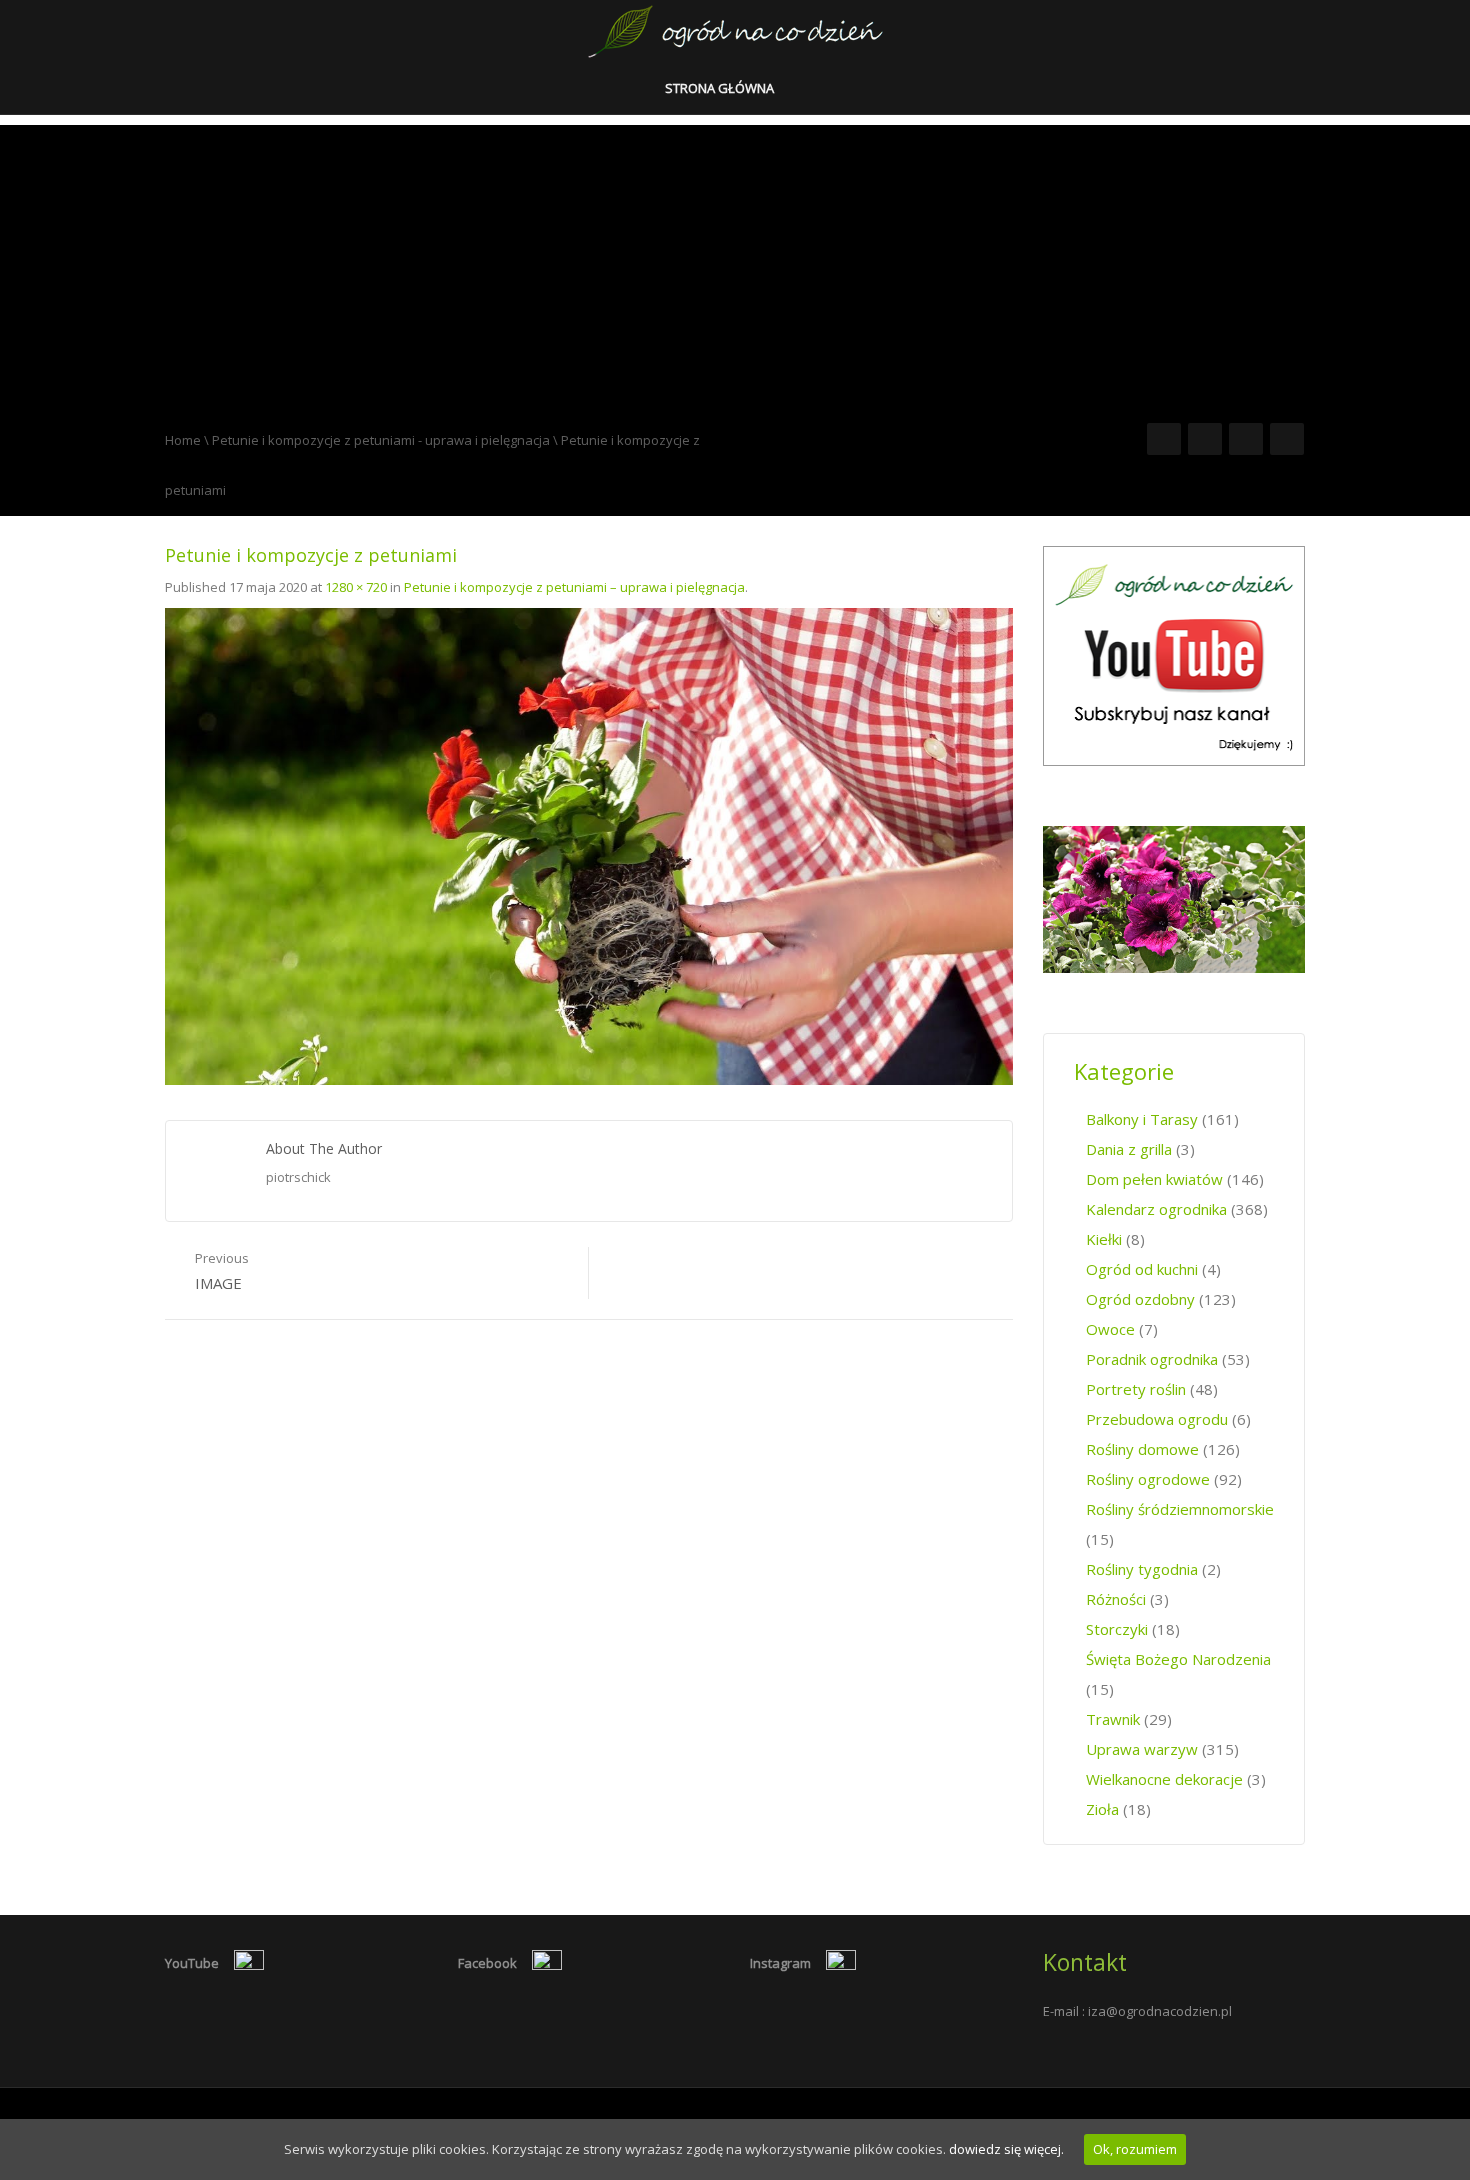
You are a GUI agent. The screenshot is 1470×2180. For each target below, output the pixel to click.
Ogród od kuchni (1142, 1269)
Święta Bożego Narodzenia (1178, 1659)
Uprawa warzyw (1142, 1749)
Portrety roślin (1136, 1389)
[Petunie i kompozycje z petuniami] (589, 845)
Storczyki (1117, 1629)
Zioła (1102, 1809)
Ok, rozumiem (1135, 2149)
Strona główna (721, 88)
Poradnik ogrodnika (1152, 1359)
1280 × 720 (356, 587)
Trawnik (1113, 1719)
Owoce (1110, 1329)
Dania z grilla (1129, 1149)
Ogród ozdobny (1140, 1299)
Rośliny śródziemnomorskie (1180, 1509)
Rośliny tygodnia (1142, 1569)
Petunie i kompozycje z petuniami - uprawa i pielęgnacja (381, 440)
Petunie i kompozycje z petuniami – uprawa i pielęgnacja (574, 587)
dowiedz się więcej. (1006, 2149)
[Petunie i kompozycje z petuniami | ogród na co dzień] (735, 30)
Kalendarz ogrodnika (1156, 1209)
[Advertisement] (735, 265)
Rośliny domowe (1142, 1449)
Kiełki (1104, 1239)
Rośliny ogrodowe (1148, 1479)
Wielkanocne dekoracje (1164, 1779)
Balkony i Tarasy (1142, 1119)
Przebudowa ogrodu (1157, 1419)
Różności (1116, 1599)
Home (183, 440)
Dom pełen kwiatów (1154, 1179)
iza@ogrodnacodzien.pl (1160, 2011)
